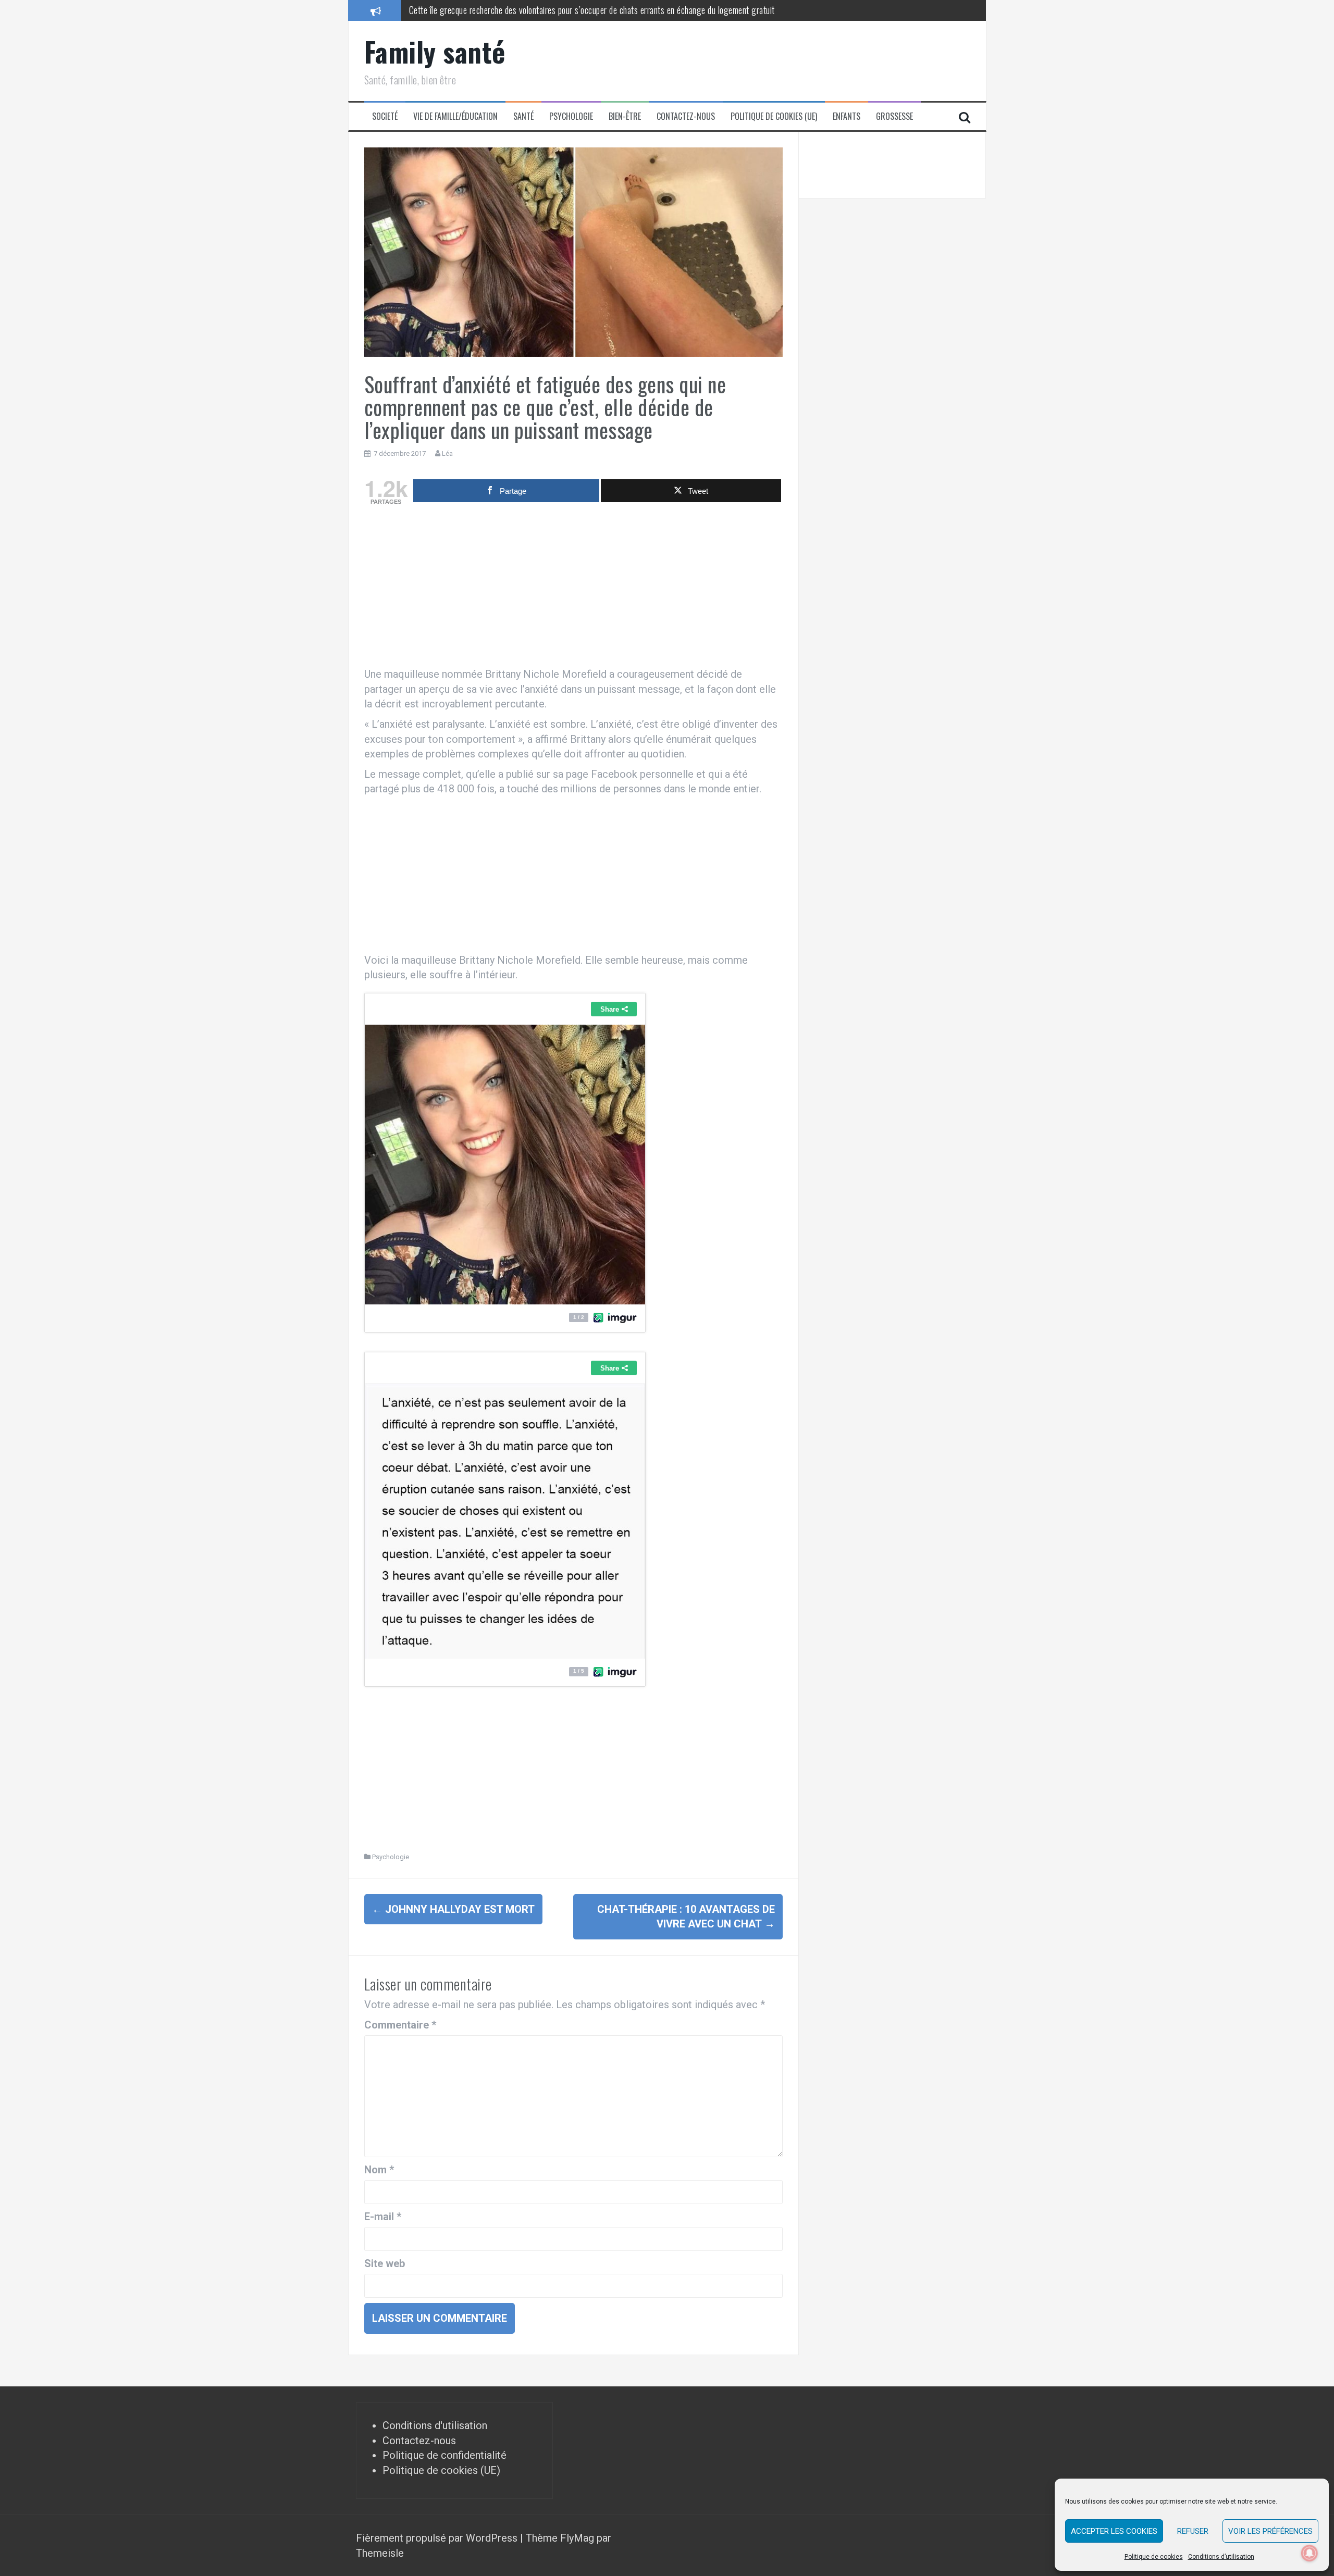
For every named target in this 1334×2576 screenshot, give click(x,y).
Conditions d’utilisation (1221, 2557)
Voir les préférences (1270, 2531)
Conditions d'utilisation (435, 2425)
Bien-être (625, 116)
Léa (447, 453)
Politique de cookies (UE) (774, 116)
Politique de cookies (1154, 2557)
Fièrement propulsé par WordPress (438, 2538)
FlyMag (577, 2538)
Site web (385, 2263)
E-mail (383, 2217)
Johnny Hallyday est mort (453, 1909)
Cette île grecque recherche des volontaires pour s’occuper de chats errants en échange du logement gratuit (592, 10)
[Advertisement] (573, 589)
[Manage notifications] (1310, 2553)
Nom (379, 2170)
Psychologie (571, 116)
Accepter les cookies (1114, 2531)
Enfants (847, 116)
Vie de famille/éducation (455, 116)
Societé (385, 116)
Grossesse (894, 116)
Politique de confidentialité (444, 2455)
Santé (523, 116)
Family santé (435, 51)
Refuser (1193, 2531)
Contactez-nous (686, 116)
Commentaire (400, 2025)
